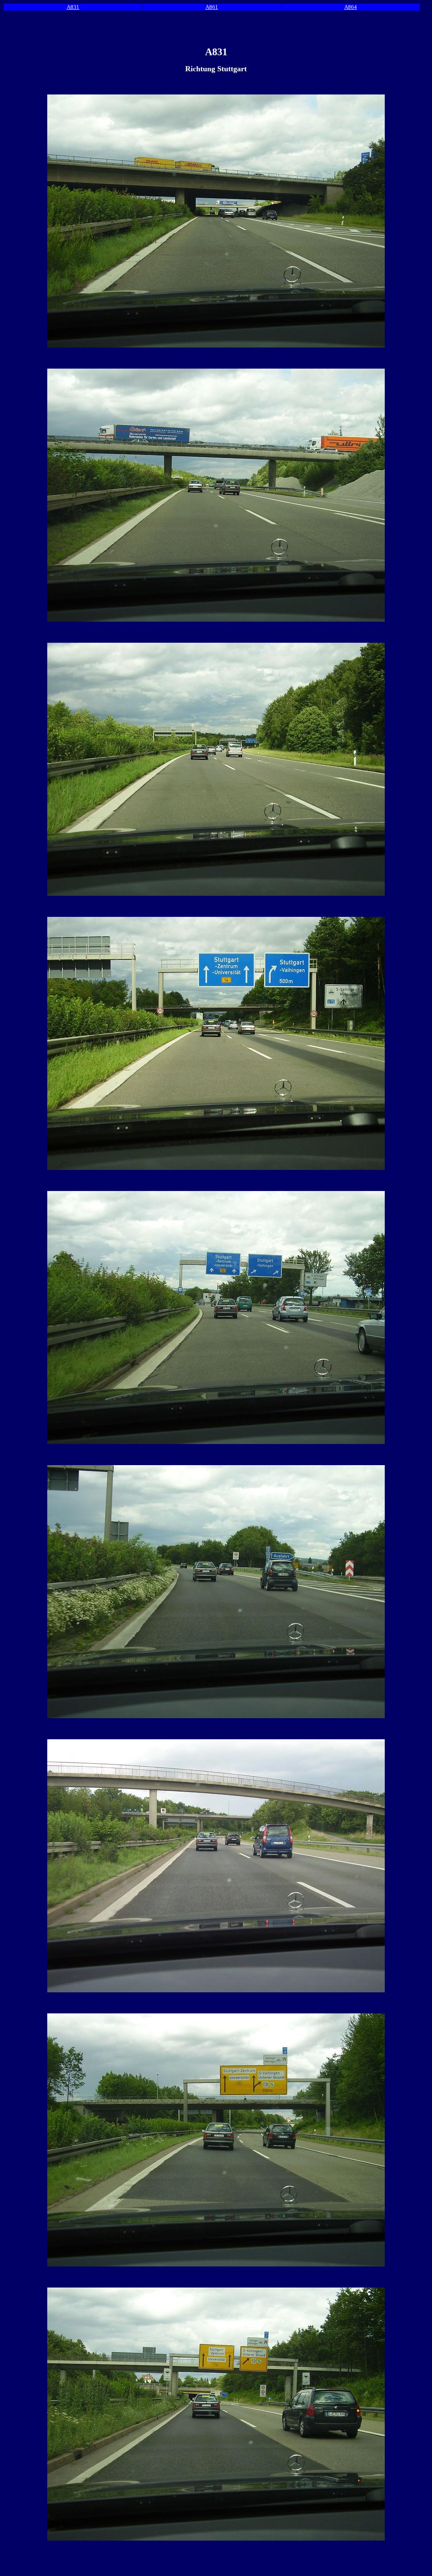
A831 (73, 7)
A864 (351, 7)
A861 (212, 7)
